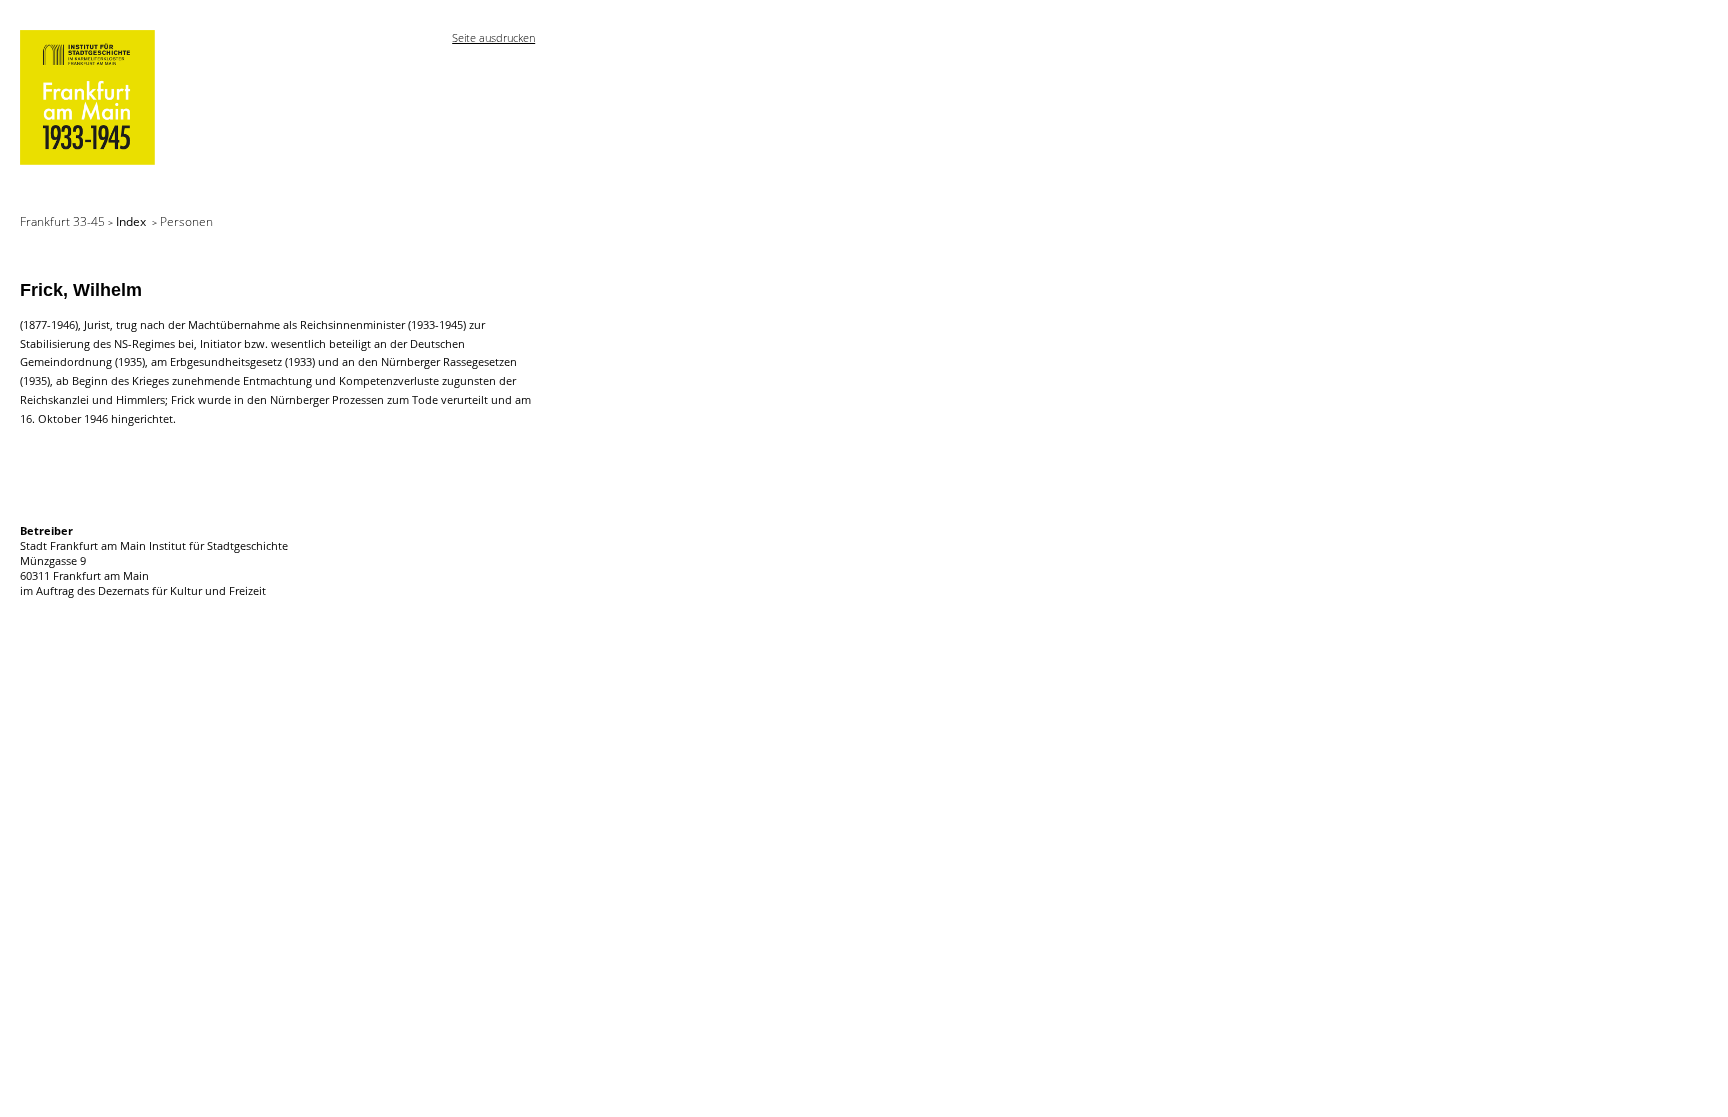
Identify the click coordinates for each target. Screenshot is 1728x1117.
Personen (186, 221)
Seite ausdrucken (493, 37)
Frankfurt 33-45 (64, 221)
